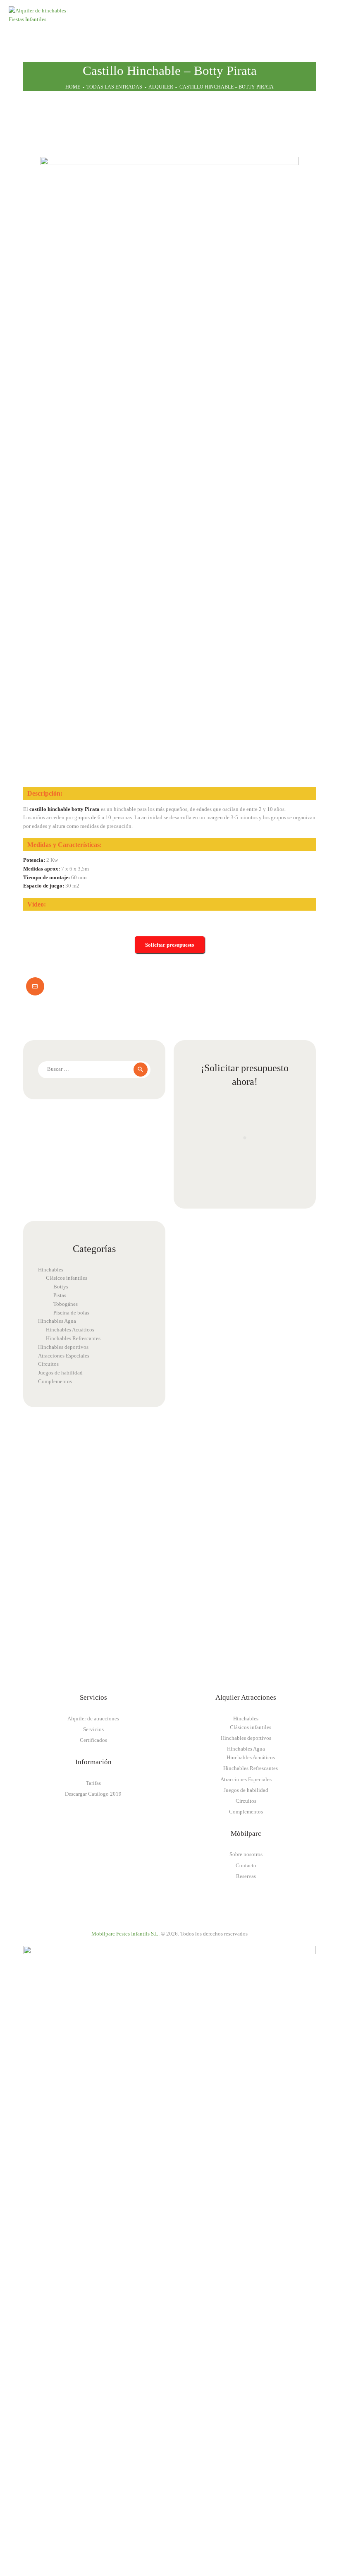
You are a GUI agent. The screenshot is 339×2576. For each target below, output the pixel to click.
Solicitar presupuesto (170, 945)
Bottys (61, 1287)
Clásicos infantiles (67, 1278)
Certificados (93, 1740)
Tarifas (93, 1783)
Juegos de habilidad (60, 1373)
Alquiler (161, 87)
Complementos (55, 1381)
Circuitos (48, 1364)
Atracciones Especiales (64, 1356)
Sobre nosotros (246, 1854)
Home (73, 87)
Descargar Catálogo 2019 (93, 1794)
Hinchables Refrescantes (73, 1338)
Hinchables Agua (57, 1321)
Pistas (60, 1295)
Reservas (246, 1876)
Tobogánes (66, 1304)
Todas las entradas (114, 87)
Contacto (246, 1865)
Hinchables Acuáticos (70, 1330)
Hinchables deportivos (63, 1347)
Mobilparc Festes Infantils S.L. (125, 1934)
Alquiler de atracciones (93, 1719)
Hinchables (51, 1270)
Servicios (93, 1729)
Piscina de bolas (71, 1313)
